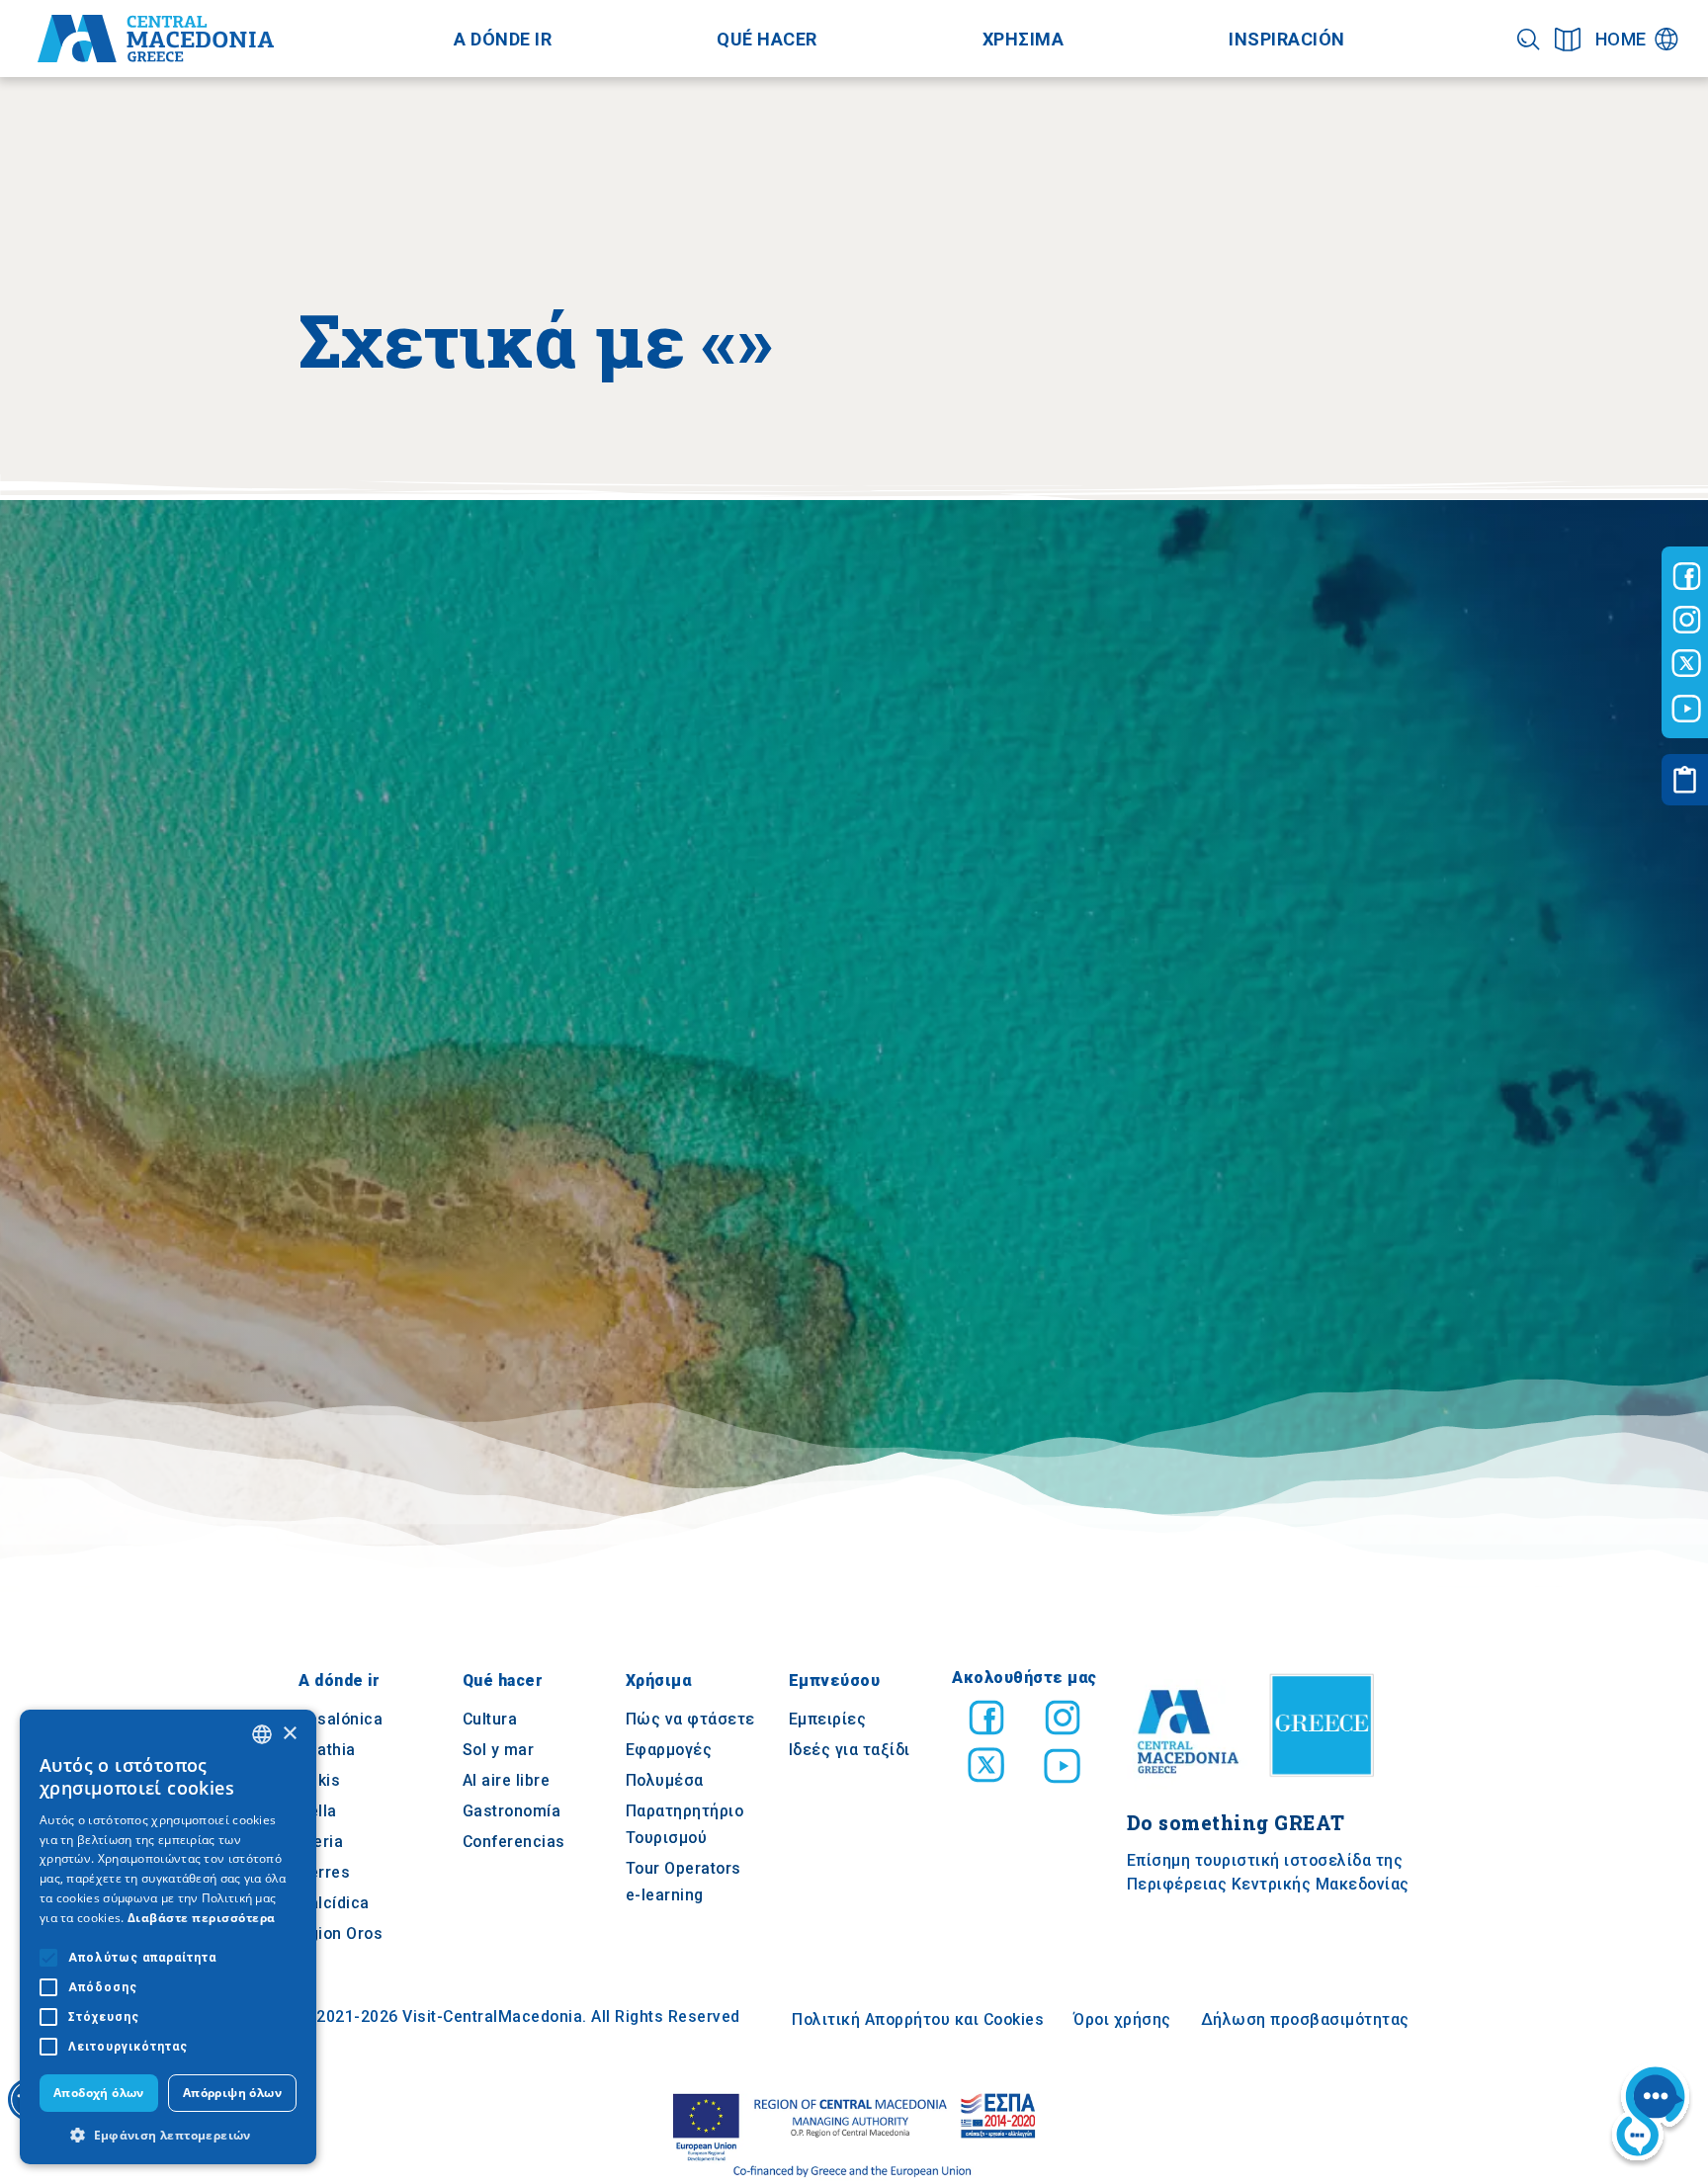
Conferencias (514, 1842)
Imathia (327, 1750)
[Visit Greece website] (1326, 1784)
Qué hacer (767, 39)
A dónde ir (503, 39)
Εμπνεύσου (835, 1680)
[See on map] (1568, 39)
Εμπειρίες (828, 1719)
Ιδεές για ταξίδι (850, 1750)
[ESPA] (854, 2136)
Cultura (490, 1719)
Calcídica (334, 1903)
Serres (324, 1872)
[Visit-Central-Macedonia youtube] (1687, 709)
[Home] (156, 39)
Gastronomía (512, 1811)
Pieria (321, 1842)
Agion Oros (341, 1933)
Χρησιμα (1024, 39)
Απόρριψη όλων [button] (232, 2093)
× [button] (289, 1734)
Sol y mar (499, 1750)
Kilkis (319, 1780)
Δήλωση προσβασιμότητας (1305, 2019)
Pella (318, 1811)
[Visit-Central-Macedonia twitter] (1687, 664)
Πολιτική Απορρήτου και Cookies (918, 2019)
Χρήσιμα (659, 1680)
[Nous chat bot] (1651, 2116)
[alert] (168, 1937)
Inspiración (1287, 39)
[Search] (1529, 39)
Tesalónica (341, 1719)
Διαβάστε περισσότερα (202, 1918)
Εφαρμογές (669, 1750)
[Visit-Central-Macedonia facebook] (1687, 576)
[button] (168, 2135)
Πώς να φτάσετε (690, 1719)
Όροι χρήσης (1122, 2019)
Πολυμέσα (665, 1780)
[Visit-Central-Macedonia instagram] (1687, 620)
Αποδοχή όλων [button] (99, 2093)
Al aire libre (507, 1780)
